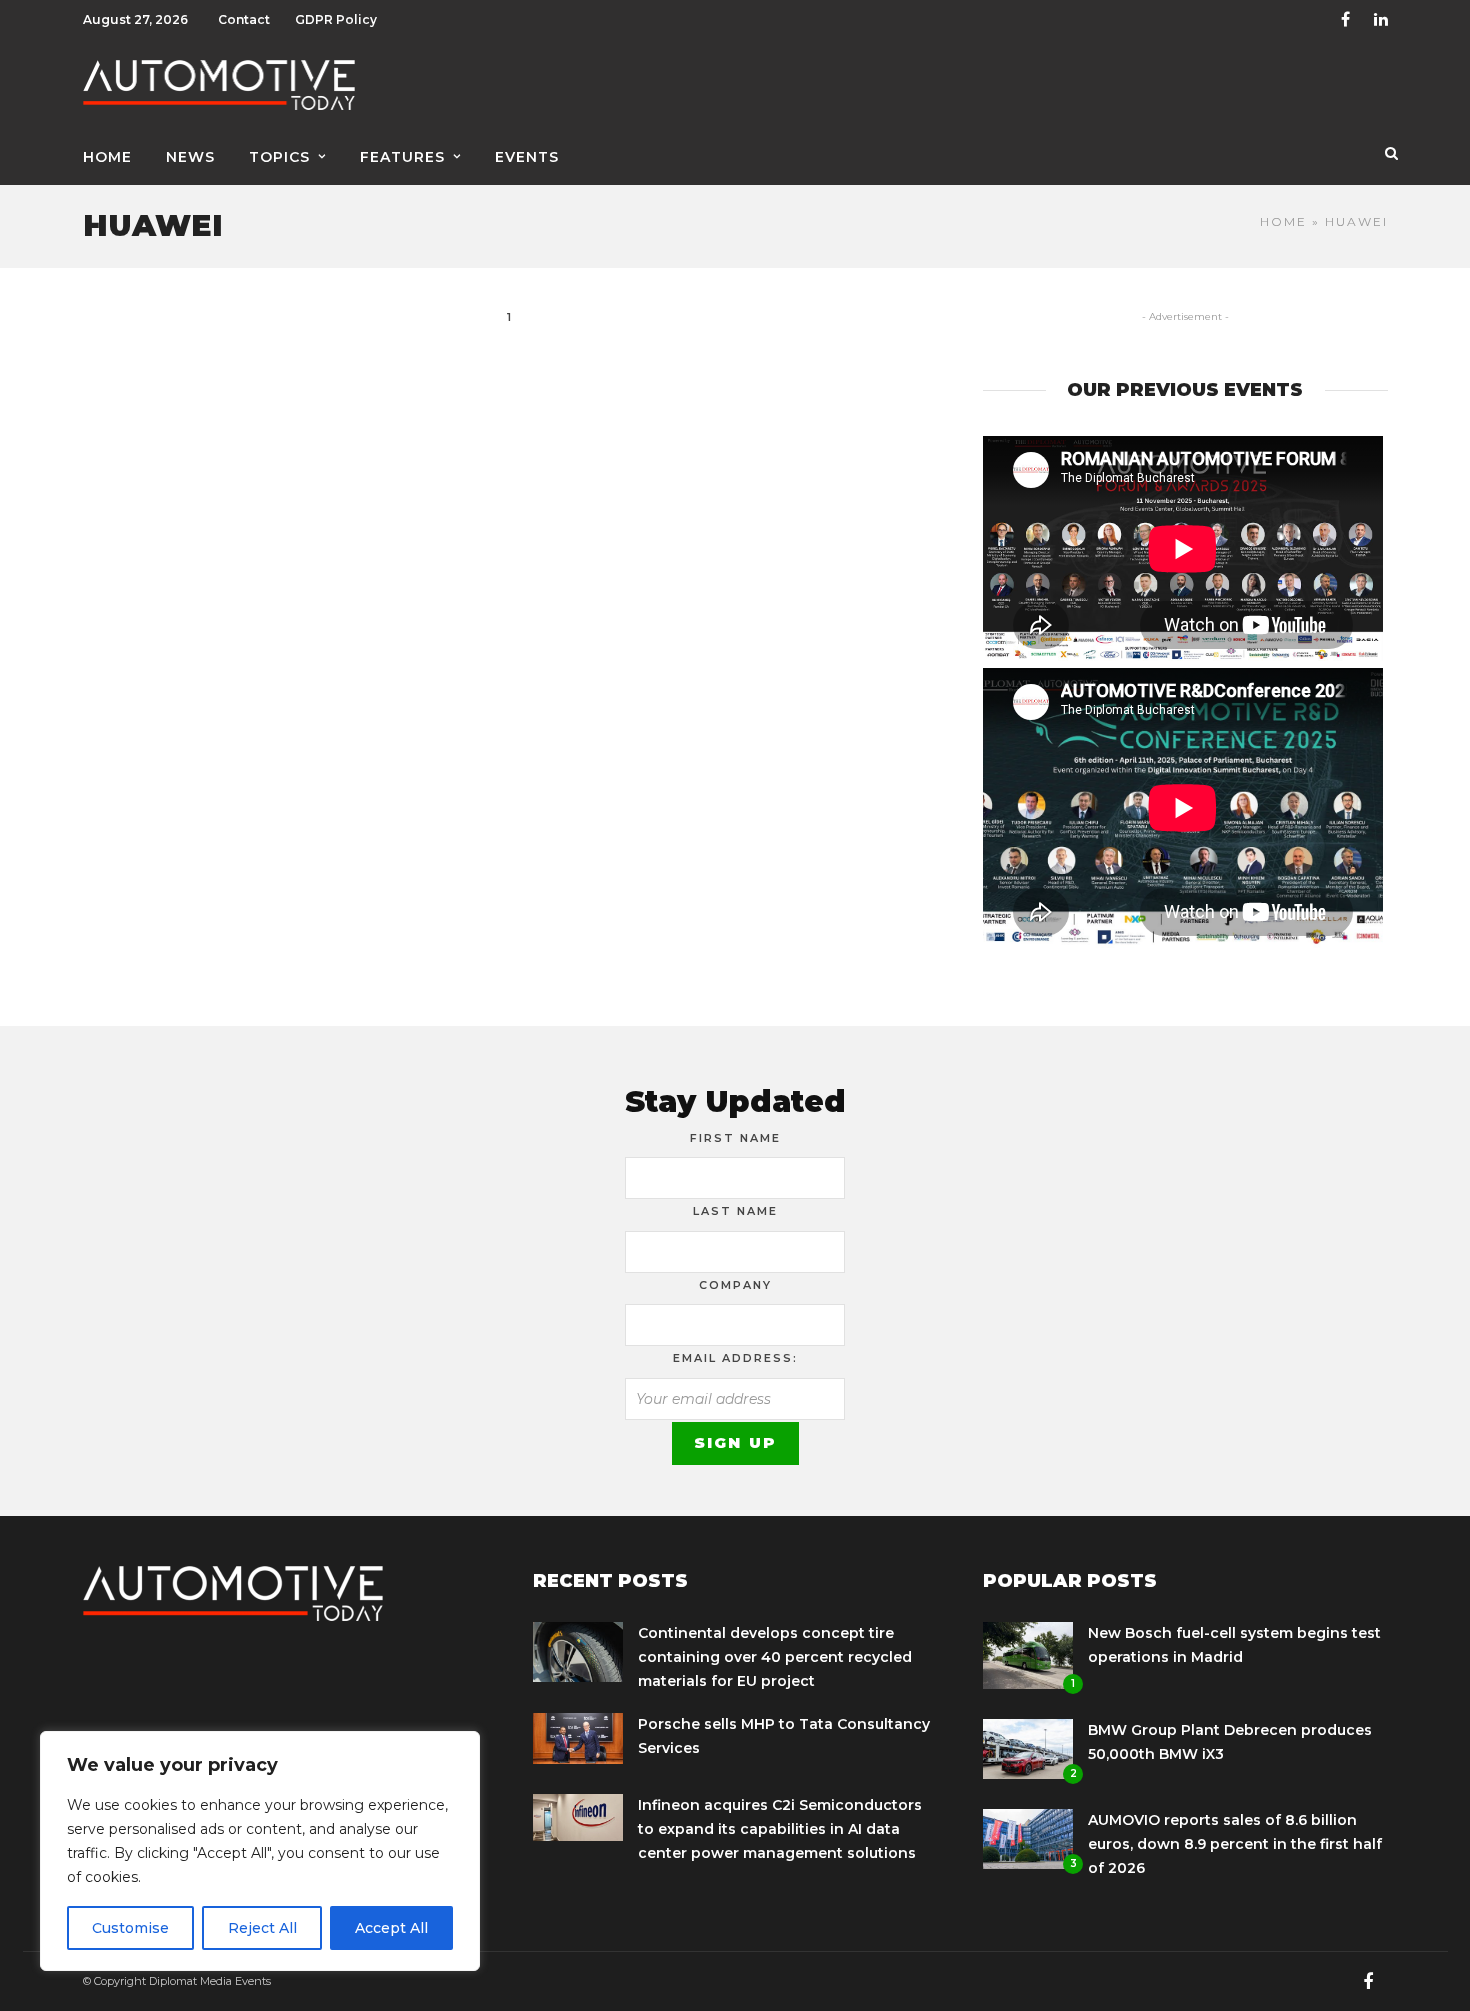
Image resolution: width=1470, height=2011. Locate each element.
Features (402, 157)
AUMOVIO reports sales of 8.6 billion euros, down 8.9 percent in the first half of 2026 (1235, 1844)
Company (735, 1285)
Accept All (391, 1928)
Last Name (735, 1211)
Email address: (735, 1358)
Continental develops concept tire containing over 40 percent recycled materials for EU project (775, 1657)
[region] (260, 1851)
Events (527, 157)
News (190, 157)
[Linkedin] (1381, 20)
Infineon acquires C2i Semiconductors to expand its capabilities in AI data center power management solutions (780, 1829)
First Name (735, 1138)
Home (107, 157)
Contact (244, 19)
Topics (279, 157)
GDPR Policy (336, 19)
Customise (130, 1928)
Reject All (262, 1928)
